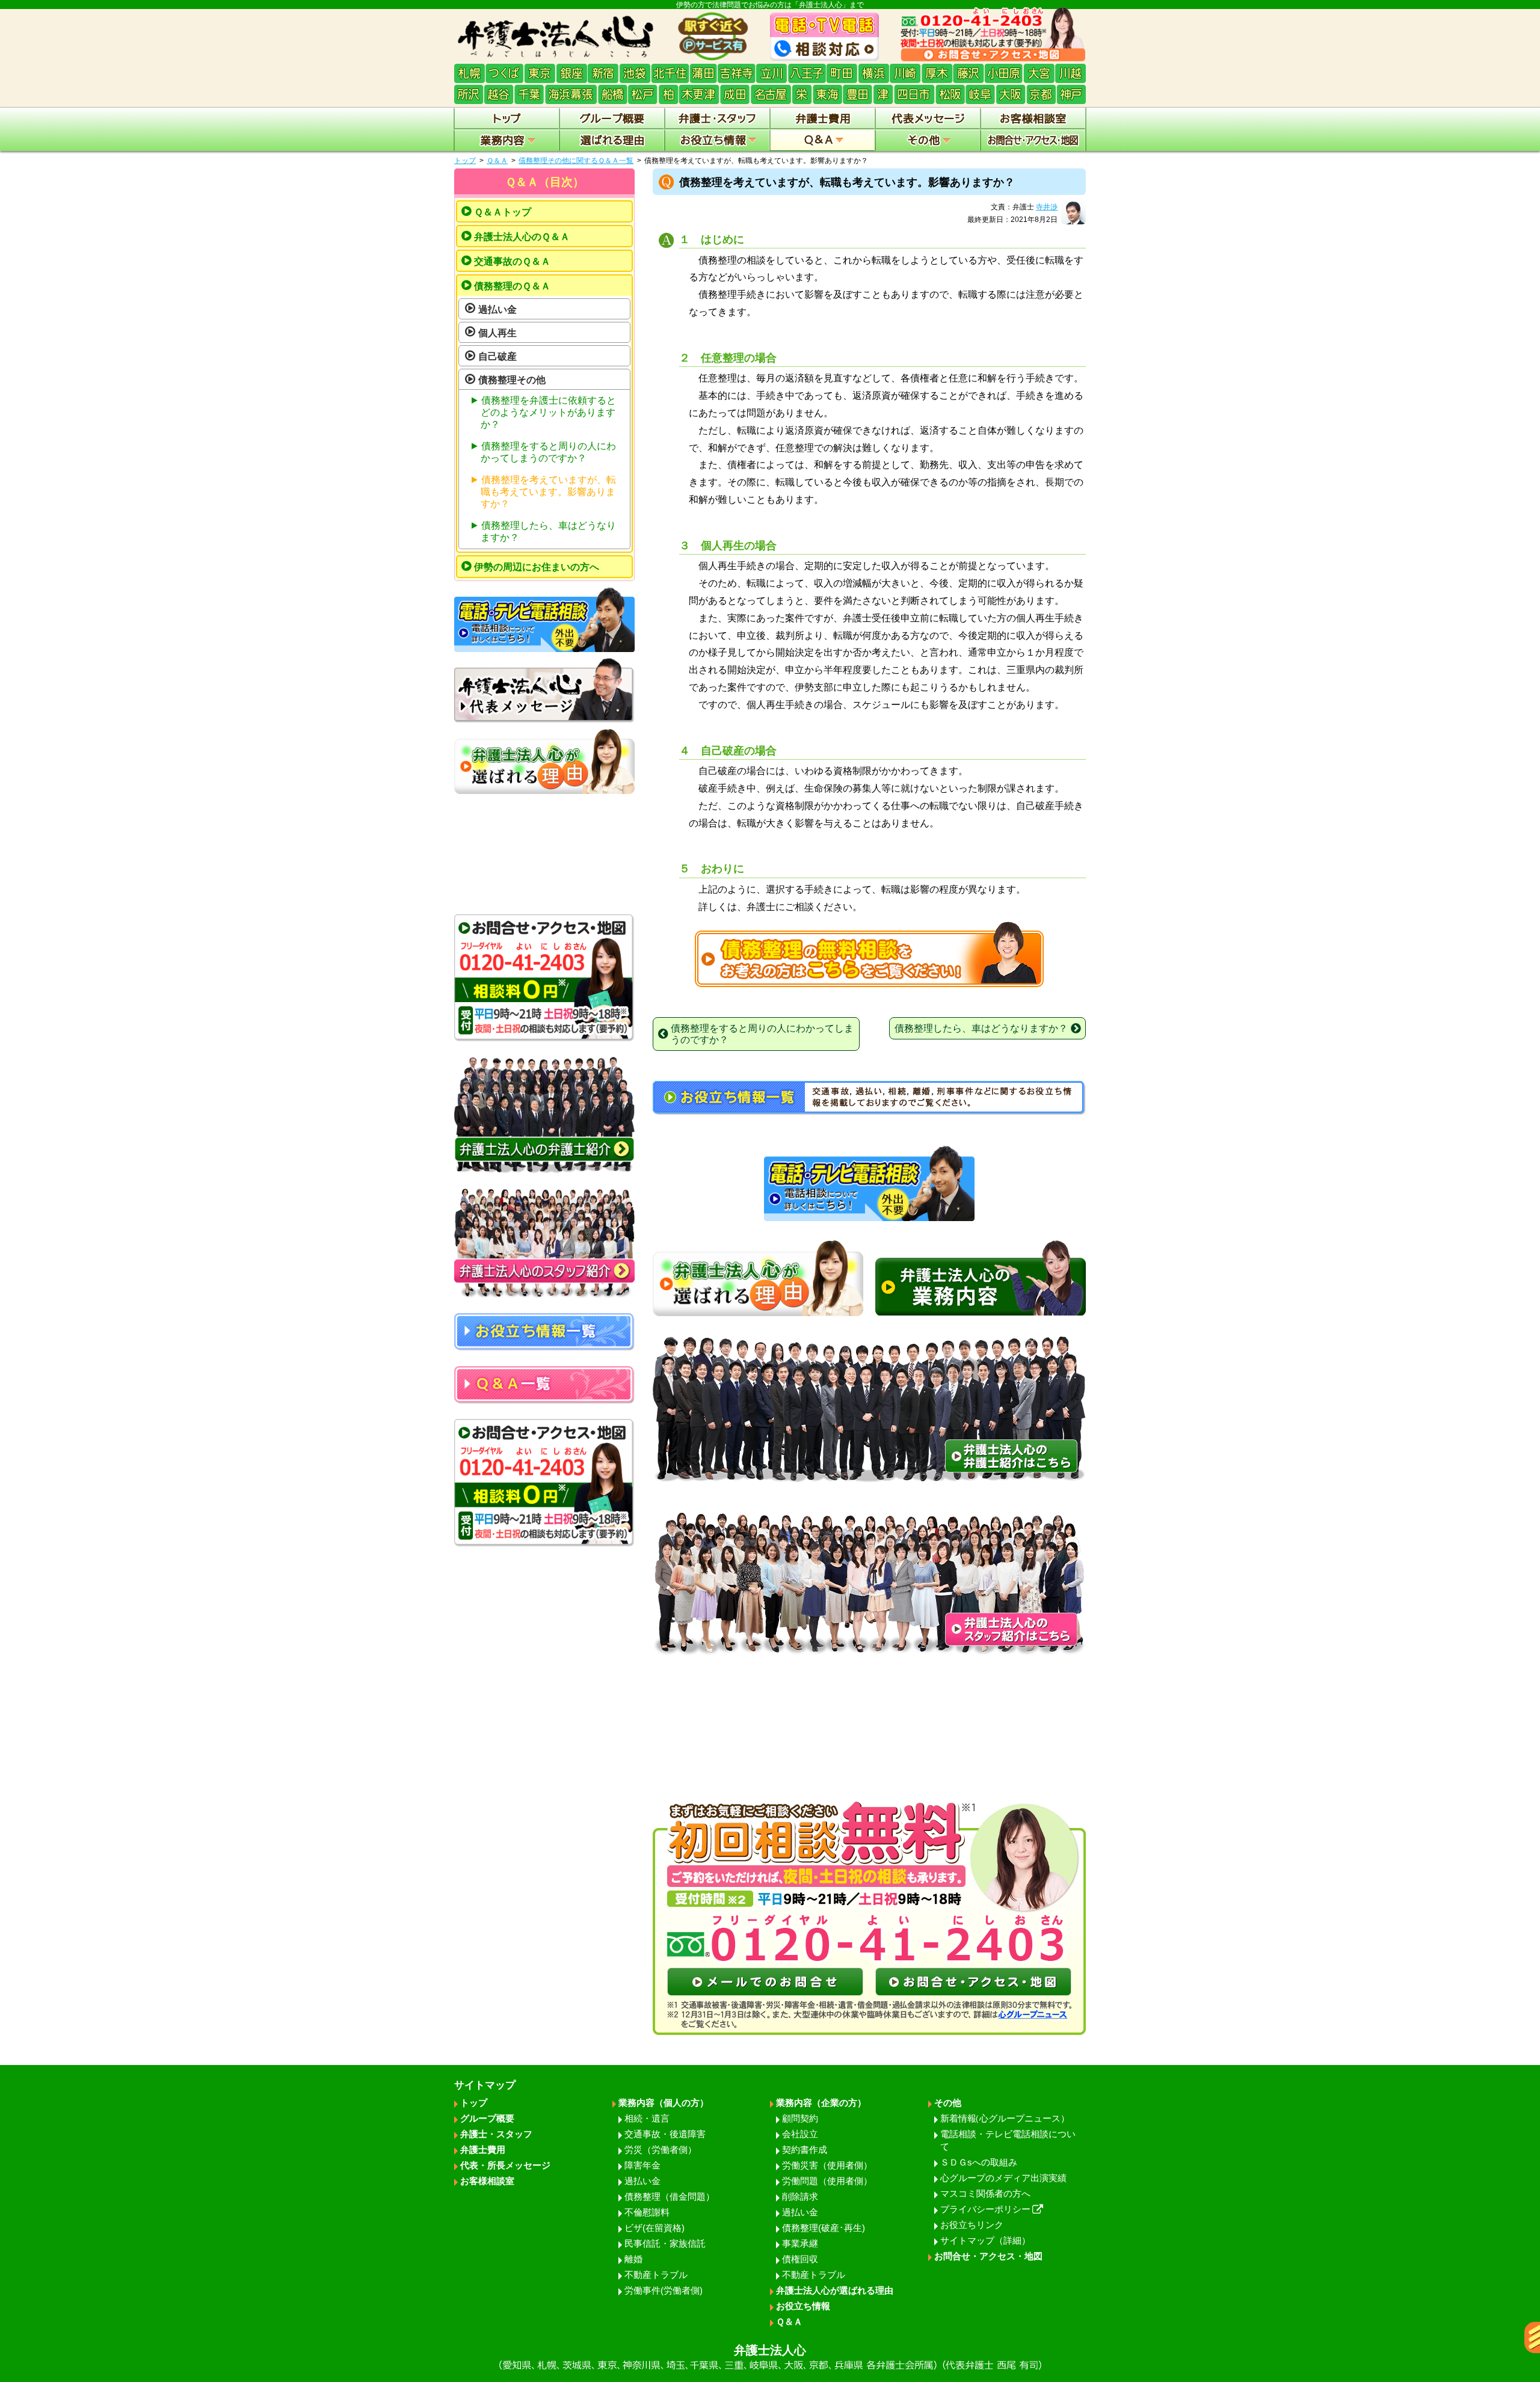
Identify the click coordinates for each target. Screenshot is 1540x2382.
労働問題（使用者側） (827, 2181)
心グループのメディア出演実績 (1003, 2178)
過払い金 (497, 309)
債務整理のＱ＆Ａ (512, 286)
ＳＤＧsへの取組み (979, 2162)
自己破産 (497, 356)
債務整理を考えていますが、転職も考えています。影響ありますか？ (548, 492)
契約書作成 (805, 2150)
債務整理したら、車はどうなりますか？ (548, 531)
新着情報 (1005, 2118)
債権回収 (800, 2259)
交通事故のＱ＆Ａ (512, 261)
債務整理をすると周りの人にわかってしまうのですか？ (548, 452)
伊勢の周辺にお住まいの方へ (537, 567)
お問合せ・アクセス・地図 (988, 2256)
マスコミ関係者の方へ (985, 2193)
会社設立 (800, 2134)
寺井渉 (1047, 207)
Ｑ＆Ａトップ (503, 212)
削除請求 (800, 2196)
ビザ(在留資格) (654, 2228)
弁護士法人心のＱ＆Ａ (522, 237)
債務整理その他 (512, 380)
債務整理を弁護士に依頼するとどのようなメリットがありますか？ (548, 412)
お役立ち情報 (803, 2306)
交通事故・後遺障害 (665, 2134)
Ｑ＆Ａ (497, 161)
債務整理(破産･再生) (824, 2228)
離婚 (633, 2259)
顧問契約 (800, 2118)
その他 (948, 2103)
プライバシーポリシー (985, 2209)
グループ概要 (487, 2118)
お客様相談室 (487, 2181)
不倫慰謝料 (647, 2212)
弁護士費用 (483, 2150)
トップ (465, 161)
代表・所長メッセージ (505, 2165)
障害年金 (642, 2165)
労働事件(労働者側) (664, 2290)
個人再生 (497, 333)
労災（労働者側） (661, 2150)
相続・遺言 (647, 2118)
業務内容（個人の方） (664, 2103)
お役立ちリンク (972, 2225)
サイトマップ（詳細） (985, 2240)
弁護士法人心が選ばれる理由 (835, 2290)
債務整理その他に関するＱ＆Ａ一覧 (576, 161)
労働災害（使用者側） (827, 2165)
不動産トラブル (656, 2275)
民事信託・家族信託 (665, 2243)
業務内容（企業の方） (821, 2103)
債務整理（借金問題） (670, 2196)
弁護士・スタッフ (496, 2134)
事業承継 (800, 2243)
